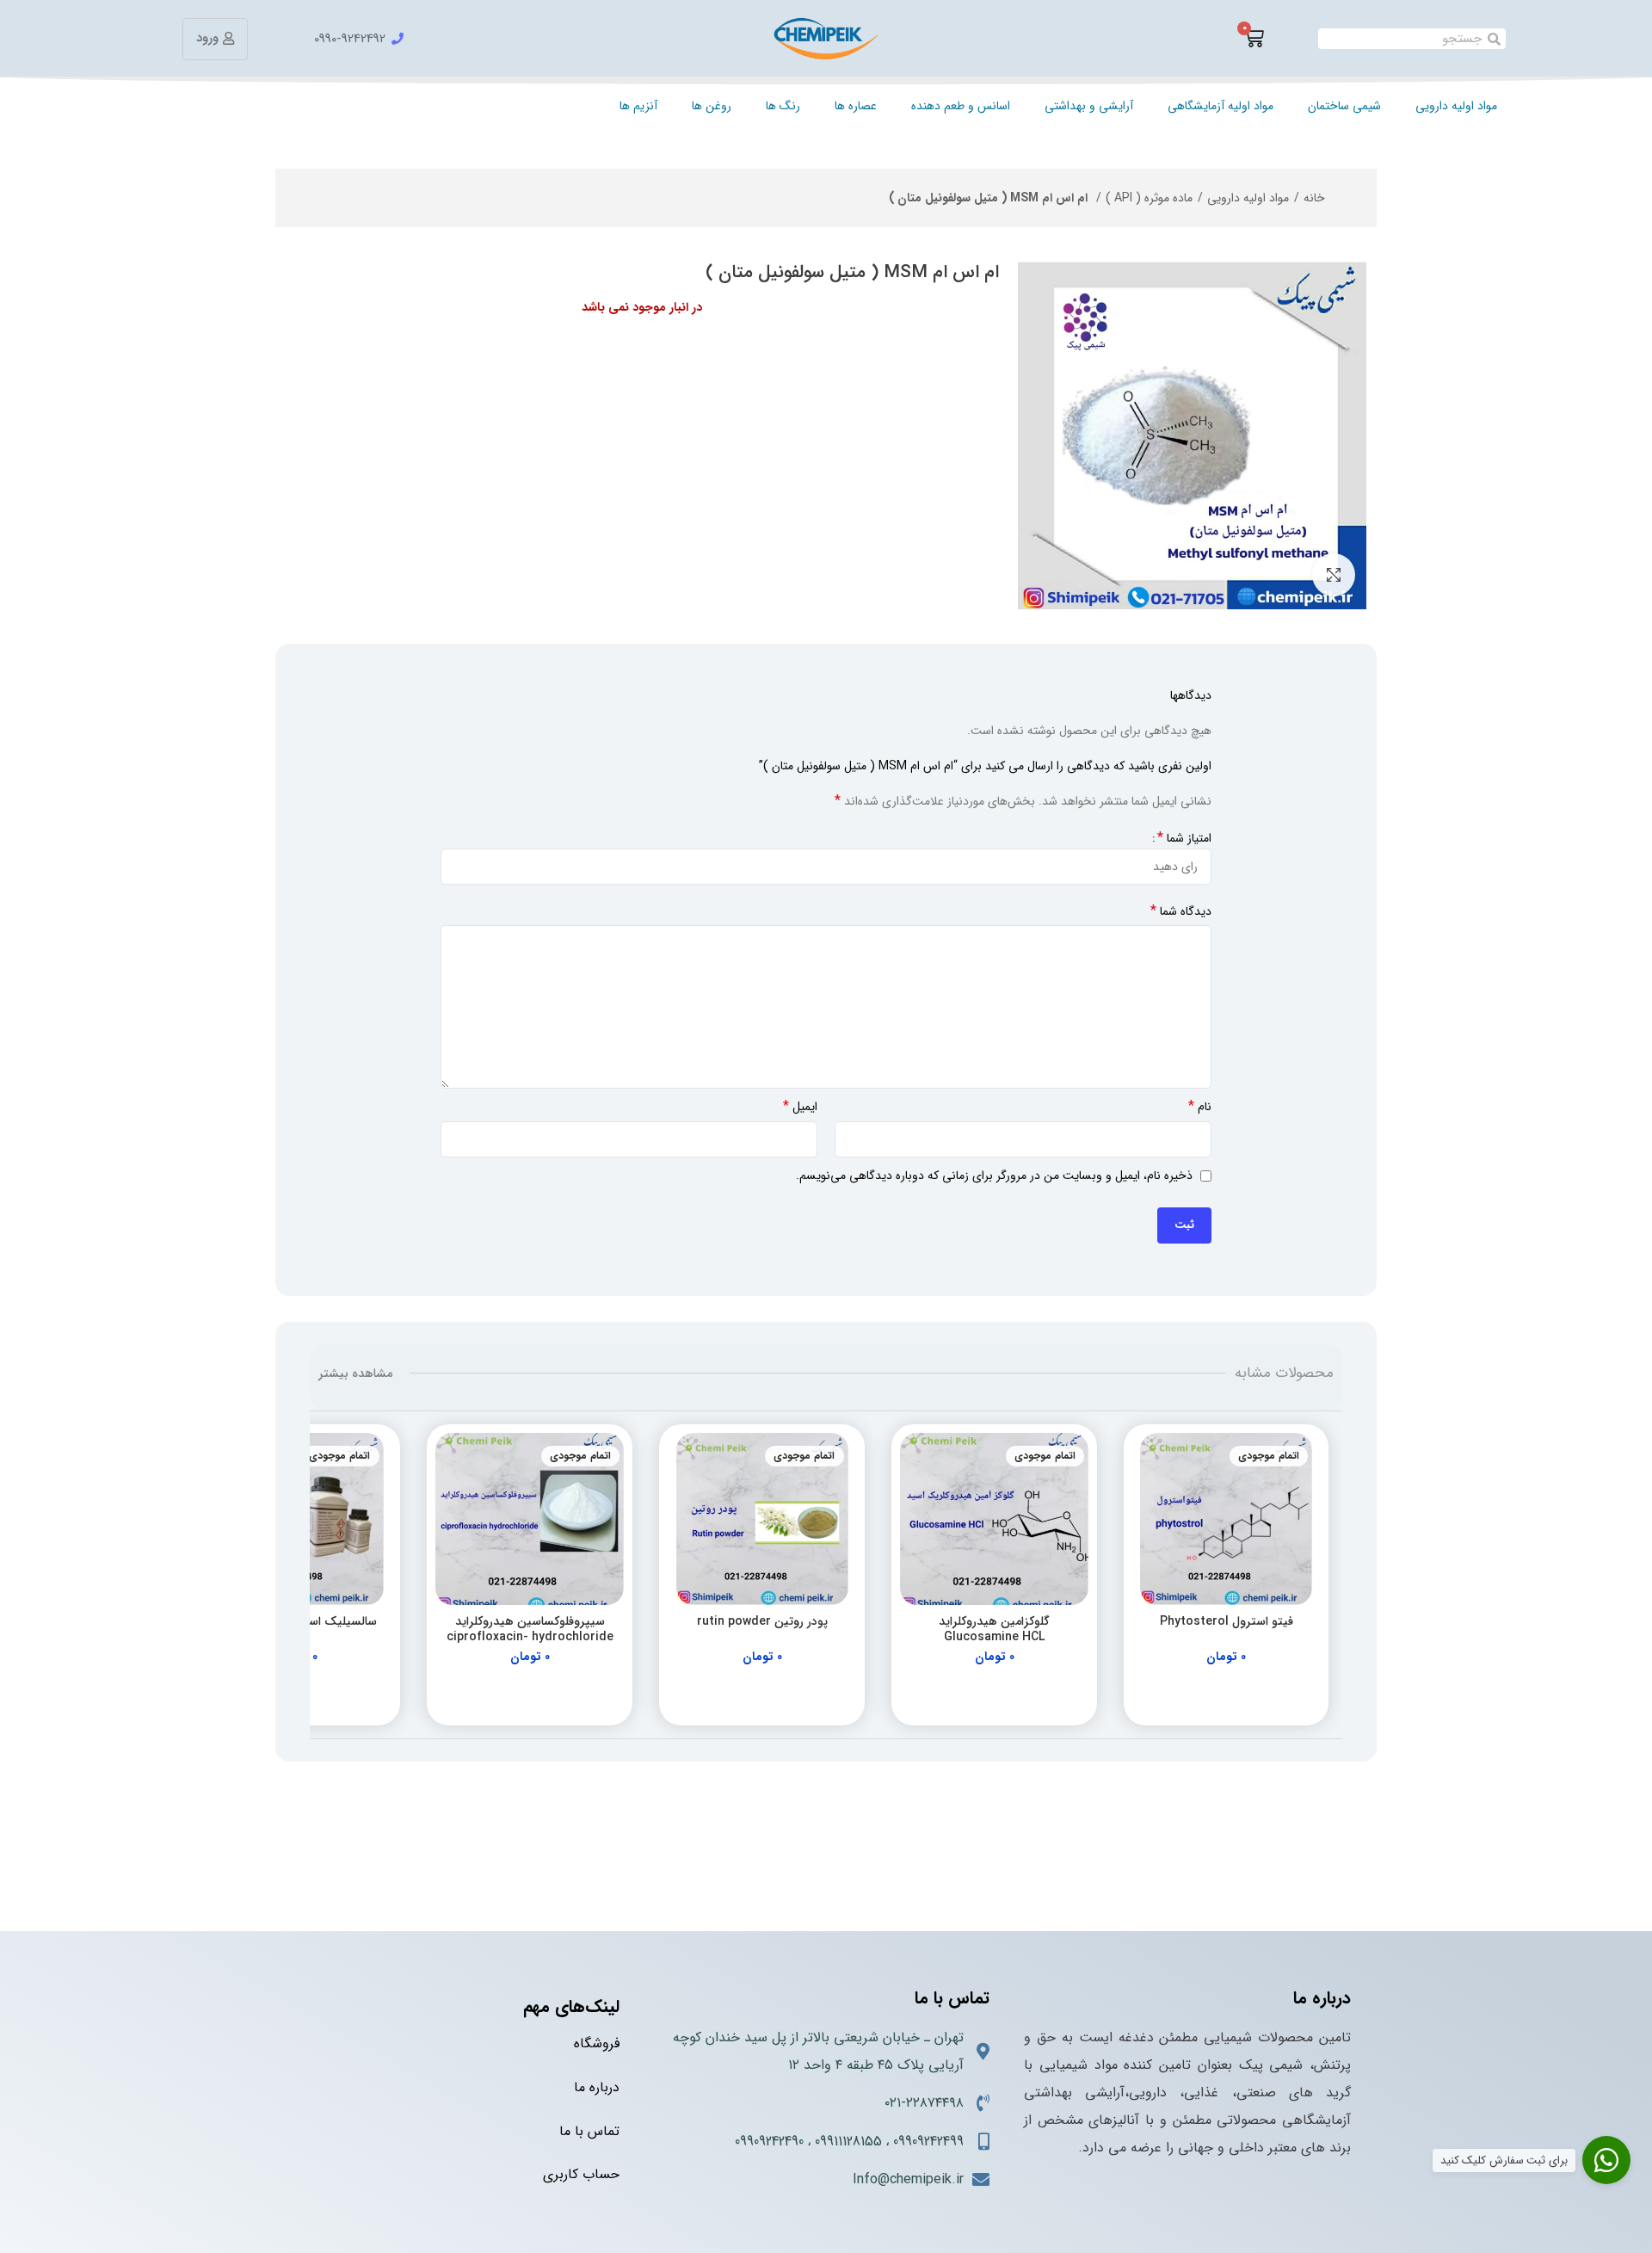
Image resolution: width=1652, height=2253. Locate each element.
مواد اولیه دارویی (1456, 106)
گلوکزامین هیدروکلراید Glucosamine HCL (994, 1629)
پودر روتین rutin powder (762, 1621)
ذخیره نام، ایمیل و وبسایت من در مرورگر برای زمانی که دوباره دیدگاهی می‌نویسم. (994, 1176)
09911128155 (848, 2142)
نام (1200, 1107)
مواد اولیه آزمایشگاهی (1221, 106)
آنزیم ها (638, 106)
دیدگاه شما (1181, 911)
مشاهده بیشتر (355, 1373)
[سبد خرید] (1254, 39)
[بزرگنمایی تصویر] (1334, 575)
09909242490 (769, 2142)
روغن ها (712, 106)
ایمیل (800, 1107)
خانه (1314, 198)
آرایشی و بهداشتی (1089, 106)
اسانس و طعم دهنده (961, 106)
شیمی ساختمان (1344, 106)
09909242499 (928, 2142)
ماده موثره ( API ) (1149, 198)
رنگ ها (783, 106)
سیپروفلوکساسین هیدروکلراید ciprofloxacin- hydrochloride (530, 1629)
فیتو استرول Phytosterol (1227, 1621)
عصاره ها (856, 106)
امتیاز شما (1184, 838)
